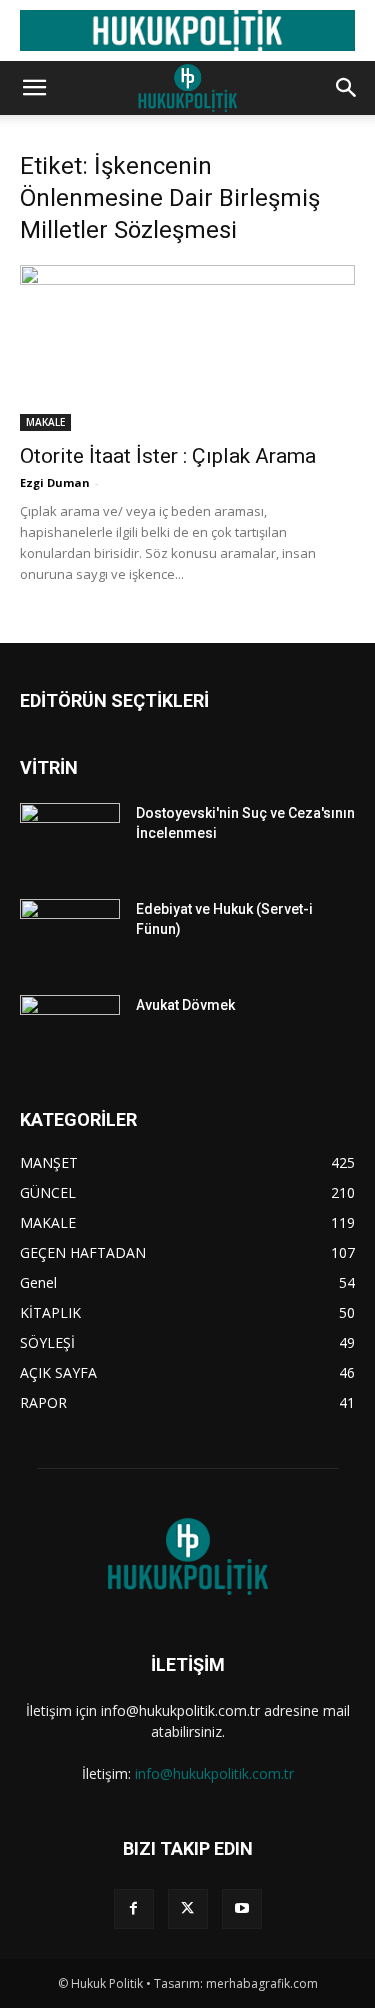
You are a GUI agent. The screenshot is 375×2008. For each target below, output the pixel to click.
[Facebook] (134, 1909)
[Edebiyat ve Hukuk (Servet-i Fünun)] (70, 934)
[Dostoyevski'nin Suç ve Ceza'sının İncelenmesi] (70, 838)
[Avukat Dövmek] (70, 1030)
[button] (34, 88)
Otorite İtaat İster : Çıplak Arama (168, 456)
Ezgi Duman (55, 482)
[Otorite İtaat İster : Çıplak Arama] (187, 347)
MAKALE (45, 422)
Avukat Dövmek (185, 1005)
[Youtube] (242, 1909)
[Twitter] (188, 1909)
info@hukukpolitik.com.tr (214, 1773)
